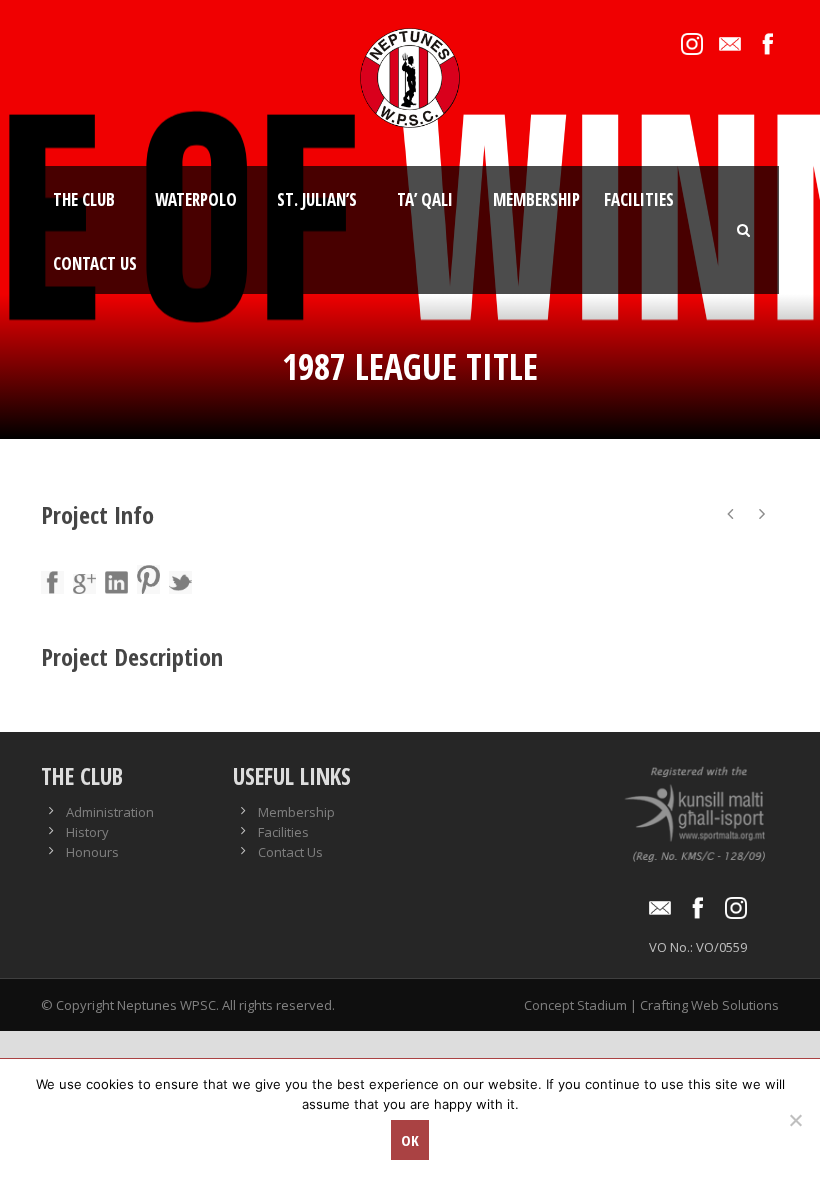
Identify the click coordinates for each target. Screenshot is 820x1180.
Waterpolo (196, 199)
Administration (110, 812)
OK (410, 1140)
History (87, 832)
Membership (536, 199)
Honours (92, 852)
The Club (84, 199)
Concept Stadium (575, 1005)
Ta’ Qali (425, 199)
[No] (795, 1120)
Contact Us (95, 263)
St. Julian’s (317, 199)
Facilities (639, 199)
